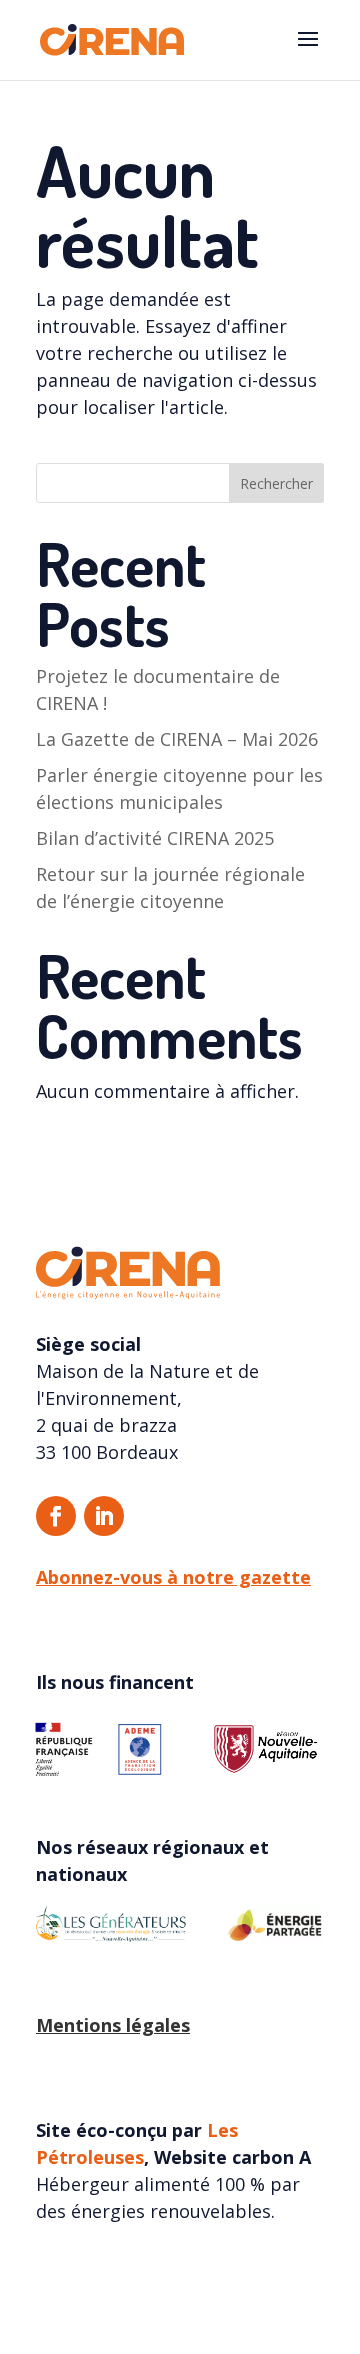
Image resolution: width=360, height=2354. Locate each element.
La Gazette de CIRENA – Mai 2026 (177, 739)
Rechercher (276, 483)
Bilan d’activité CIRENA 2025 (155, 838)
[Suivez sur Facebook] (56, 1516)
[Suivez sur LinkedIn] (104, 1516)
